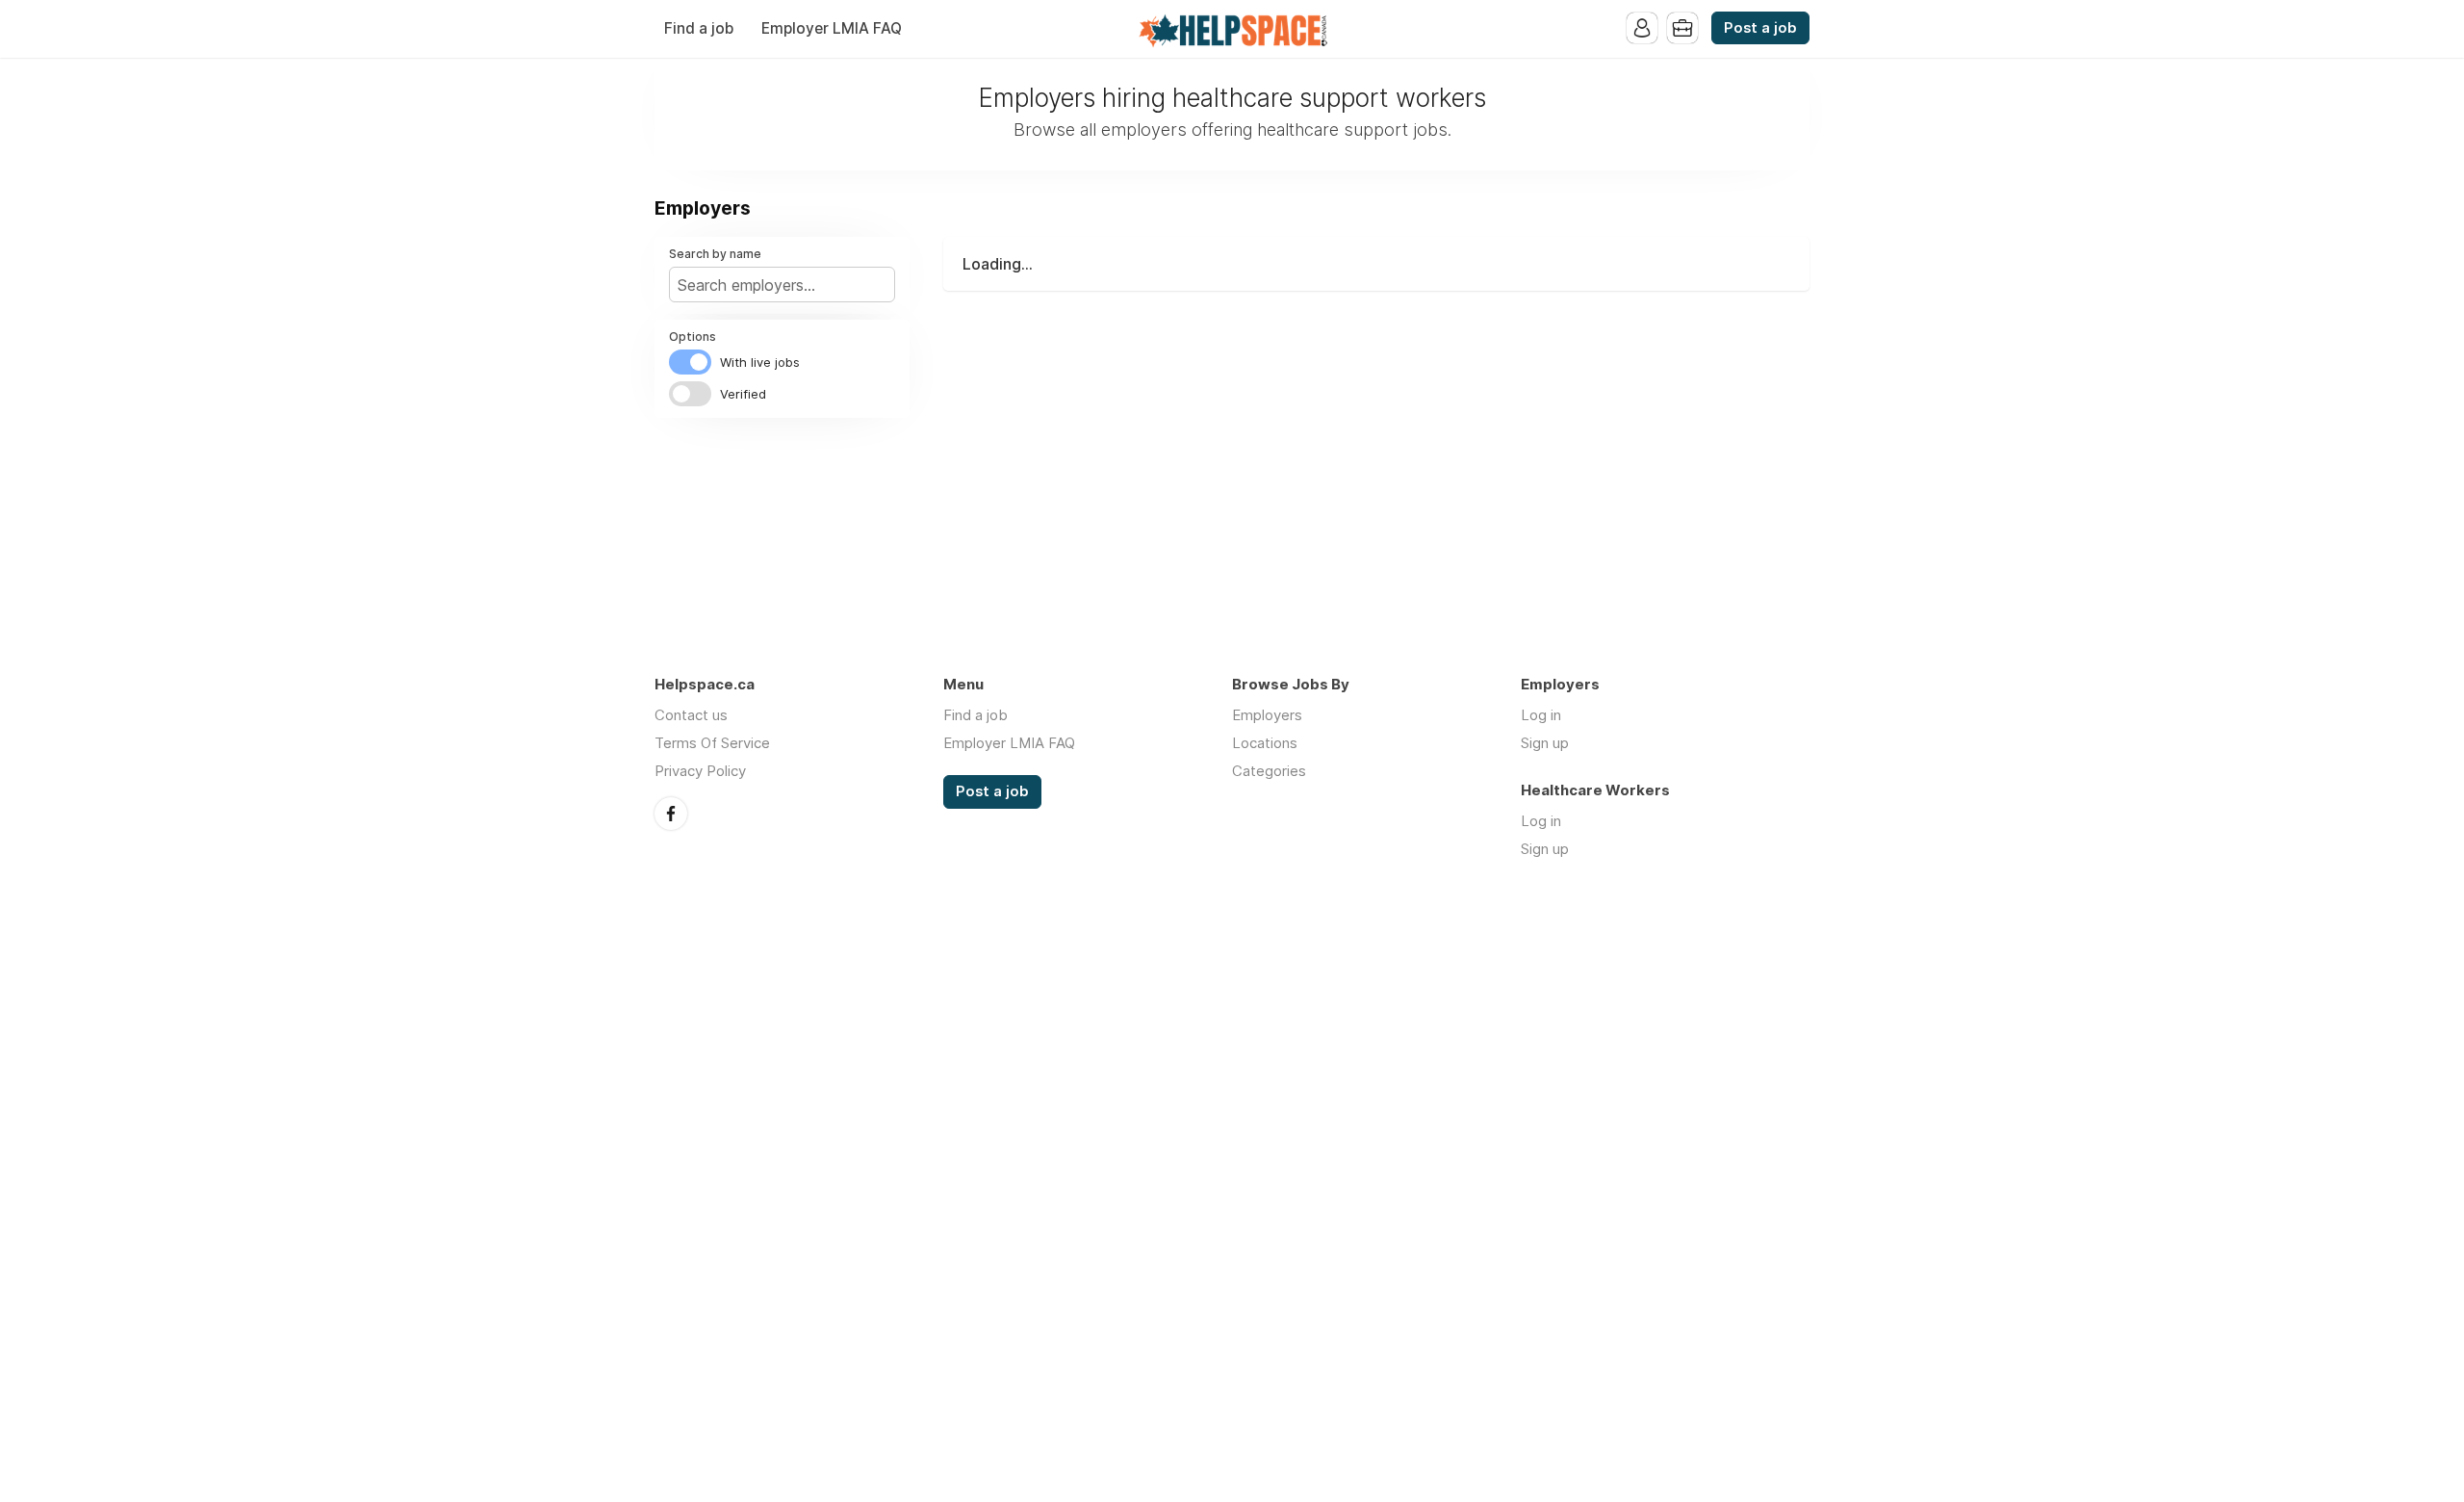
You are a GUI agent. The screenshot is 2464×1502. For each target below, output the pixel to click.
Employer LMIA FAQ (832, 28)
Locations (1265, 743)
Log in (1541, 715)
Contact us (691, 715)
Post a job (1760, 28)
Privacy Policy (700, 771)
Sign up (1545, 743)
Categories (1269, 771)
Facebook (671, 814)
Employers (1267, 715)
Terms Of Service (712, 743)
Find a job (699, 28)
